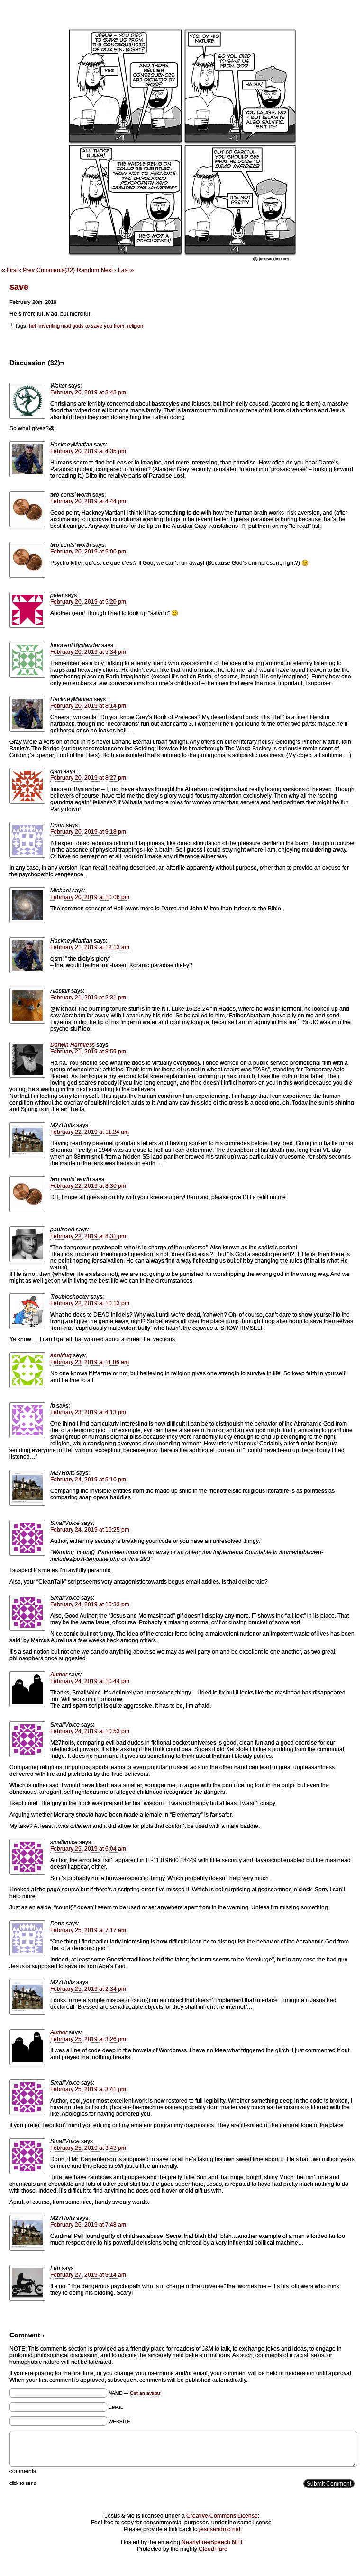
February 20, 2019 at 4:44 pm (88, 501)
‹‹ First (9, 270)
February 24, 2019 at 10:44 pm (90, 1681)
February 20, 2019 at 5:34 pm (88, 652)
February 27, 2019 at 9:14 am (88, 2275)
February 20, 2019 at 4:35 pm (88, 451)
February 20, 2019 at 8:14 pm (88, 706)
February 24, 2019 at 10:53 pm (90, 1731)
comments (23, 2471)
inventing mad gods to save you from (82, 326)
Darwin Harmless (73, 1045)
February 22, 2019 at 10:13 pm (90, 1303)
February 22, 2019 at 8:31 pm (88, 1236)
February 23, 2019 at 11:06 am (90, 1362)
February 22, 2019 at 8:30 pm (88, 1186)
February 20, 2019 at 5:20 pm (88, 602)
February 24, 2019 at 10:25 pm (90, 1530)
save (19, 287)
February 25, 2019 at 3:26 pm (88, 2039)
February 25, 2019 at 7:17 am (88, 1930)
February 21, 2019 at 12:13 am (90, 947)
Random (88, 270)
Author (59, 1675)
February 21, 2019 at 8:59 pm (88, 1052)
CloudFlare (213, 2549)
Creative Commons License (222, 2516)
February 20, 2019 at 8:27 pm (88, 778)
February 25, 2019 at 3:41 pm (88, 2089)
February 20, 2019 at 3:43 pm (88, 392)
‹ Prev (27, 270)
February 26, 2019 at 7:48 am (88, 2225)
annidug (61, 1355)
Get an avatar (145, 2393)
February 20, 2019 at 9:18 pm (88, 832)
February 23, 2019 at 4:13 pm (88, 1412)
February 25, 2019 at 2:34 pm (88, 1989)
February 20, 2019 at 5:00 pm (88, 552)
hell (33, 326)
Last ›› (126, 270)
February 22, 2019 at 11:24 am (90, 1132)
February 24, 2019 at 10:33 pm (90, 1604)
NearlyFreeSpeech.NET (212, 2542)
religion (135, 326)
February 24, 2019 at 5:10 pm (88, 1480)
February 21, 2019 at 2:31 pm (88, 998)
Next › (109, 270)
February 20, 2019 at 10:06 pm (90, 897)
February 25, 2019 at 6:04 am (88, 1849)
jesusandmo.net (220, 2529)
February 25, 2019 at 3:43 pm (88, 2148)
